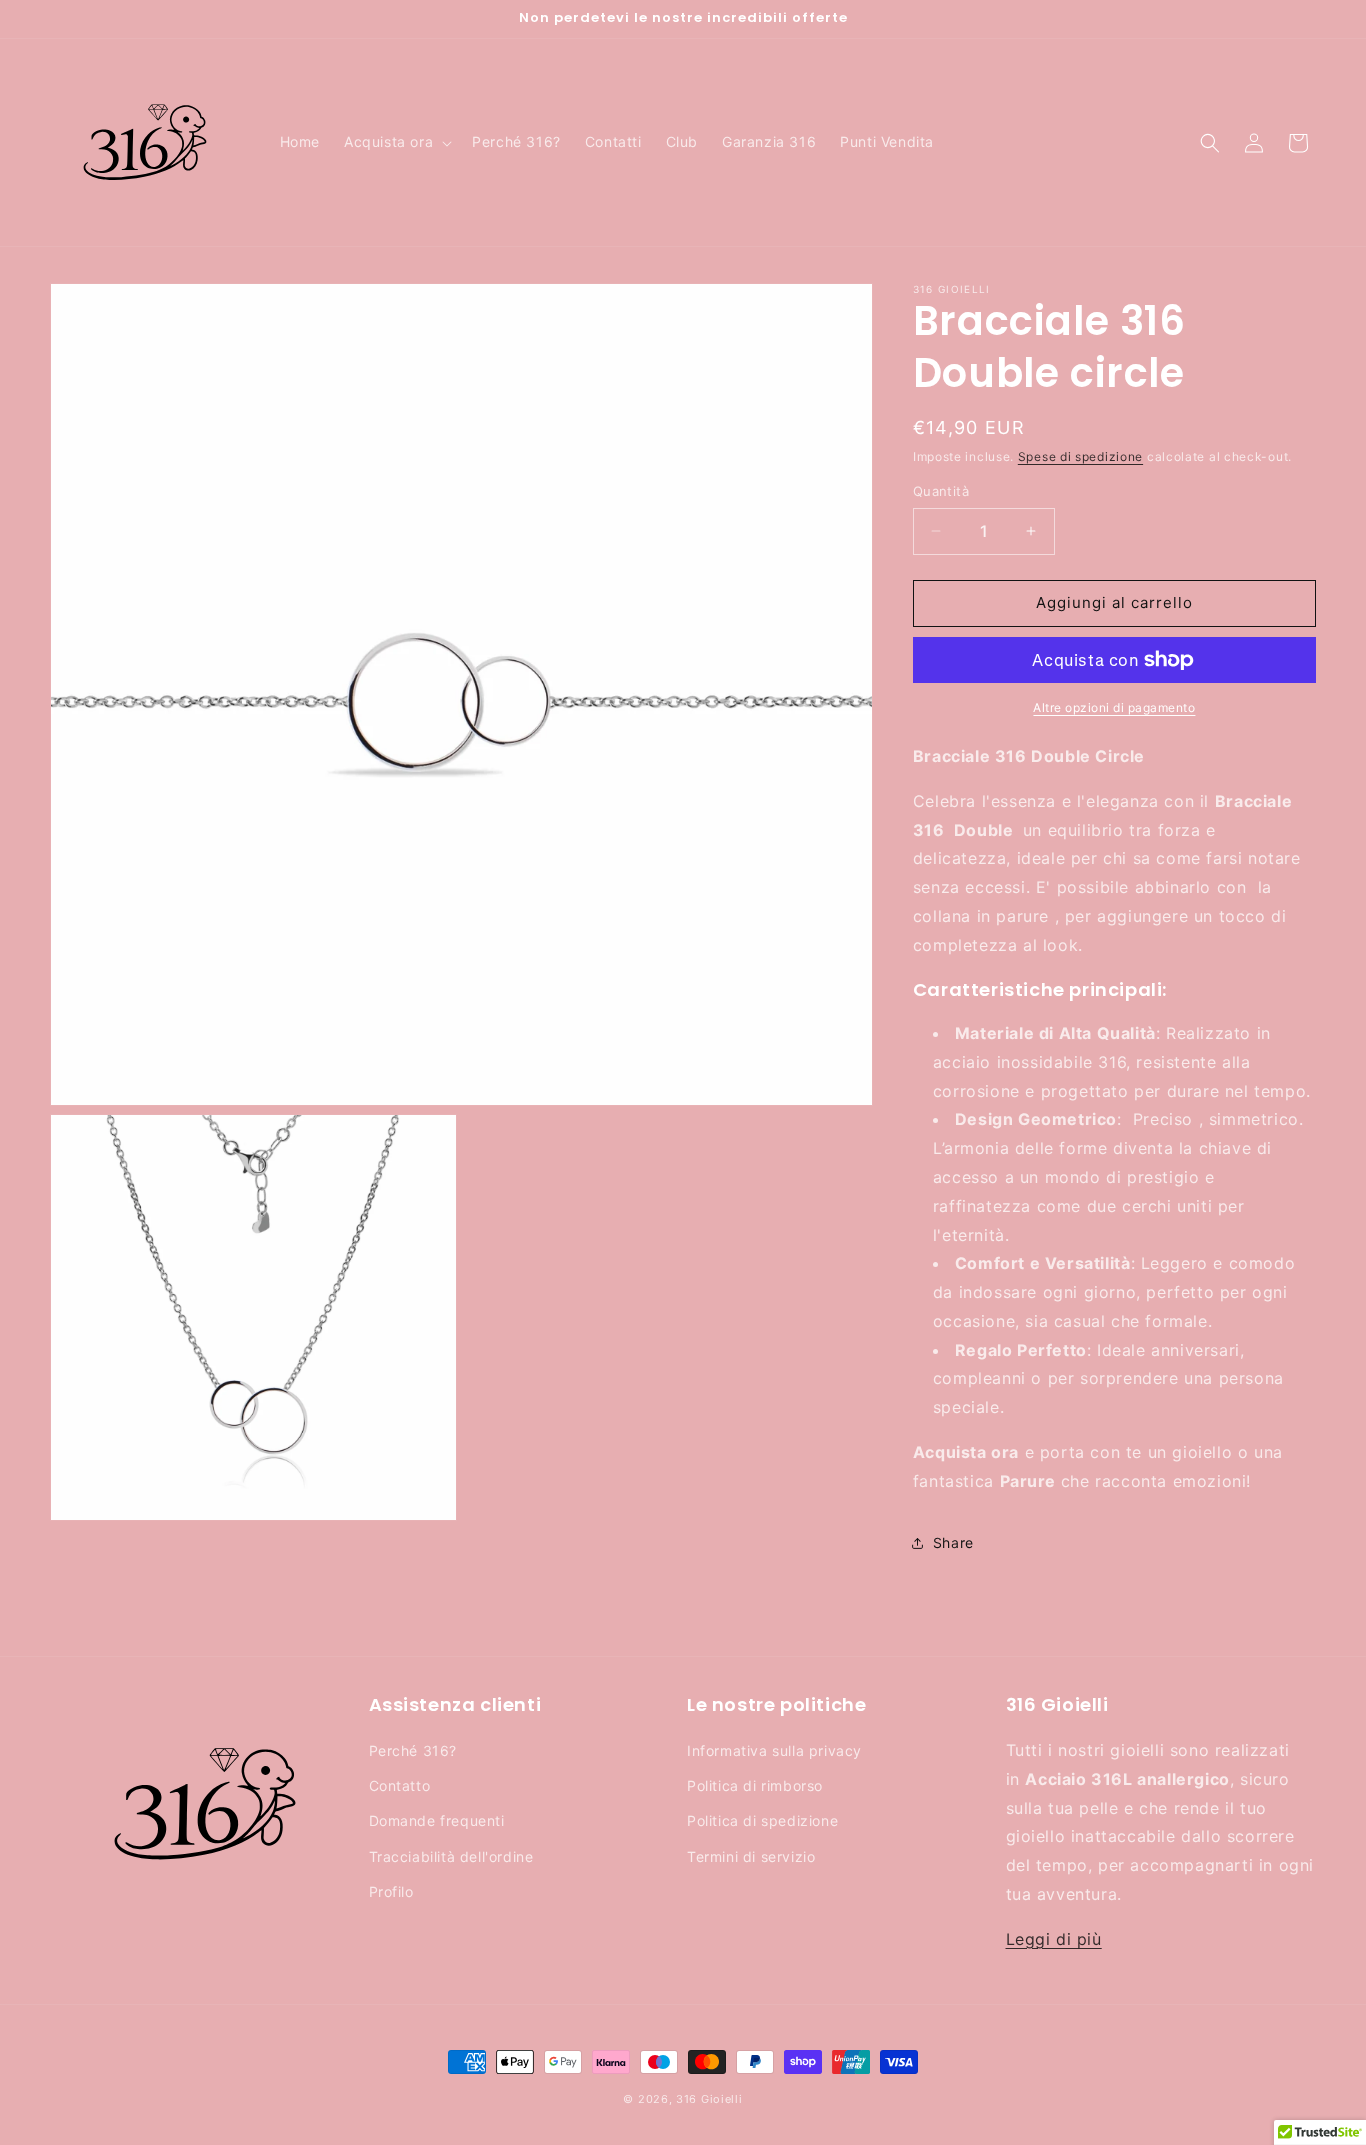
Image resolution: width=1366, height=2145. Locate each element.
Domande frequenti (437, 1820)
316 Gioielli (709, 2099)
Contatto (400, 1785)
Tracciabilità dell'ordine (451, 1856)
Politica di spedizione (762, 1820)
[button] (396, 142)
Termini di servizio (751, 1856)
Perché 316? (413, 1750)
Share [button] (953, 1542)
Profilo (391, 1891)
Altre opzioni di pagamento (1114, 707)
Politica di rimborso (755, 1785)
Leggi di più (1054, 1939)
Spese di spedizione (1080, 456)
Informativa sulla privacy (774, 1750)
